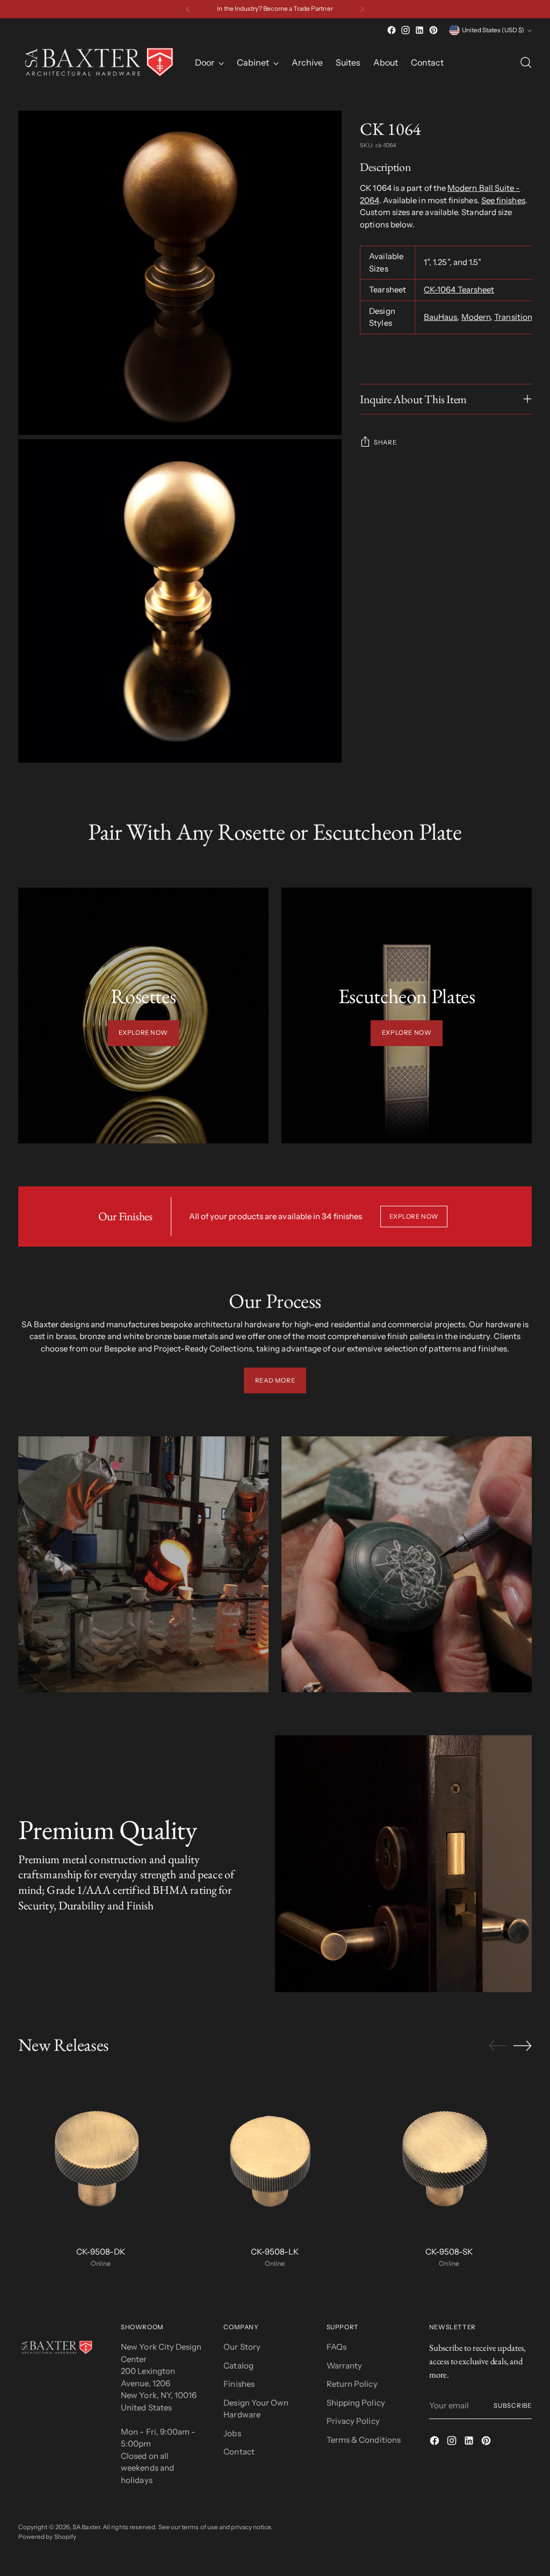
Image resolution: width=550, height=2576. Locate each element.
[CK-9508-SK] (449, 2154)
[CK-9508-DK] (101, 2154)
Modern (476, 317)
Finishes (239, 2384)
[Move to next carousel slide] (523, 2045)
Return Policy (352, 2384)
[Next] (362, 9)
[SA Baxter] (99, 62)
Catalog (238, 2366)
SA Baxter (86, 2527)
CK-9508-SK (449, 2252)
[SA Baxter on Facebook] (392, 30)
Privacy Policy (353, 2421)
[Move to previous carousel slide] (498, 2046)
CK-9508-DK (101, 2252)
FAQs (336, 2347)
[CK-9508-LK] (275, 2154)
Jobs (232, 2433)
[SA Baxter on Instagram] (406, 30)
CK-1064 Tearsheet (459, 289)
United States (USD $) (493, 30)
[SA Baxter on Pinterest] (433, 30)
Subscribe (513, 2406)
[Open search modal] (526, 62)
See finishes (503, 200)
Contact (239, 2452)
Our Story (242, 2347)
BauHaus (441, 317)
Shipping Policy (356, 2403)
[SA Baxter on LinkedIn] (419, 30)
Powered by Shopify (47, 2537)
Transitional (516, 317)
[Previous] (188, 9)
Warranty (345, 2366)
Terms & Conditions (364, 2440)
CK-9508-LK (275, 2252)
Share (385, 442)
